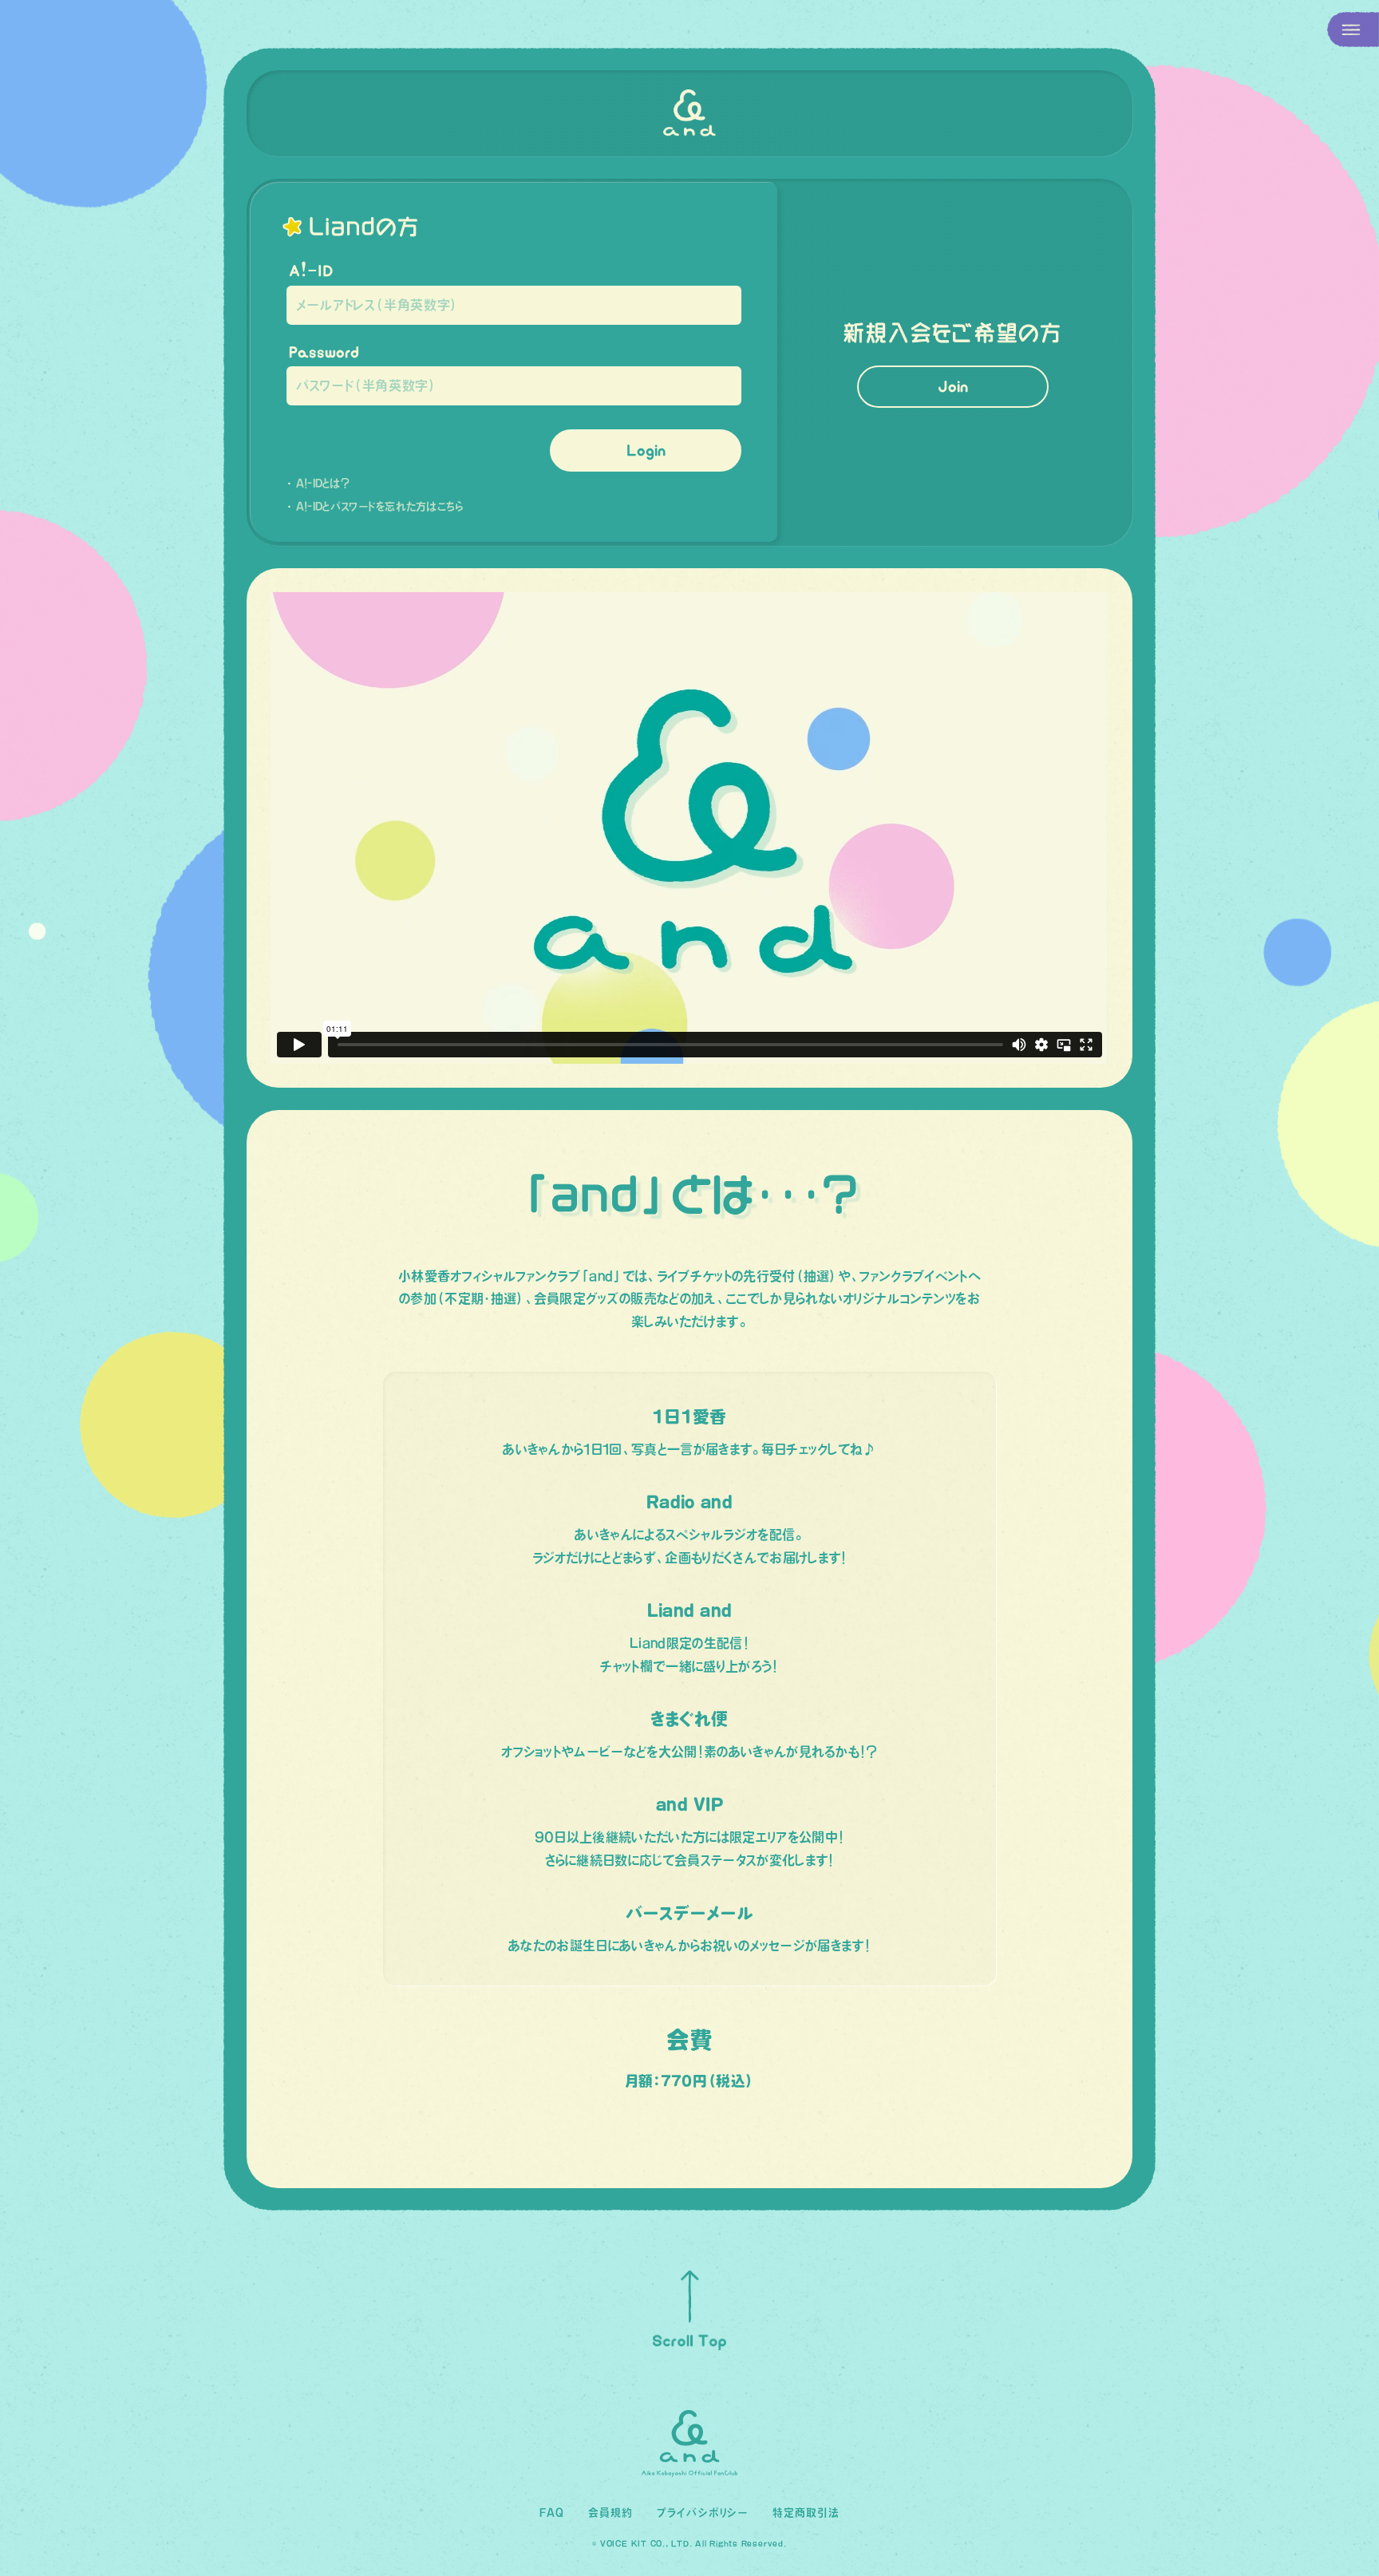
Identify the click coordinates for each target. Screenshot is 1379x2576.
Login (646, 450)
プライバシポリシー (702, 2513)
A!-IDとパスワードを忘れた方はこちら (380, 506)
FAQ (552, 2513)
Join (953, 386)
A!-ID (311, 271)
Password (324, 352)
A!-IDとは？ (323, 483)
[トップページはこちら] (689, 113)
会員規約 (610, 2513)
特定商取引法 (806, 2513)
